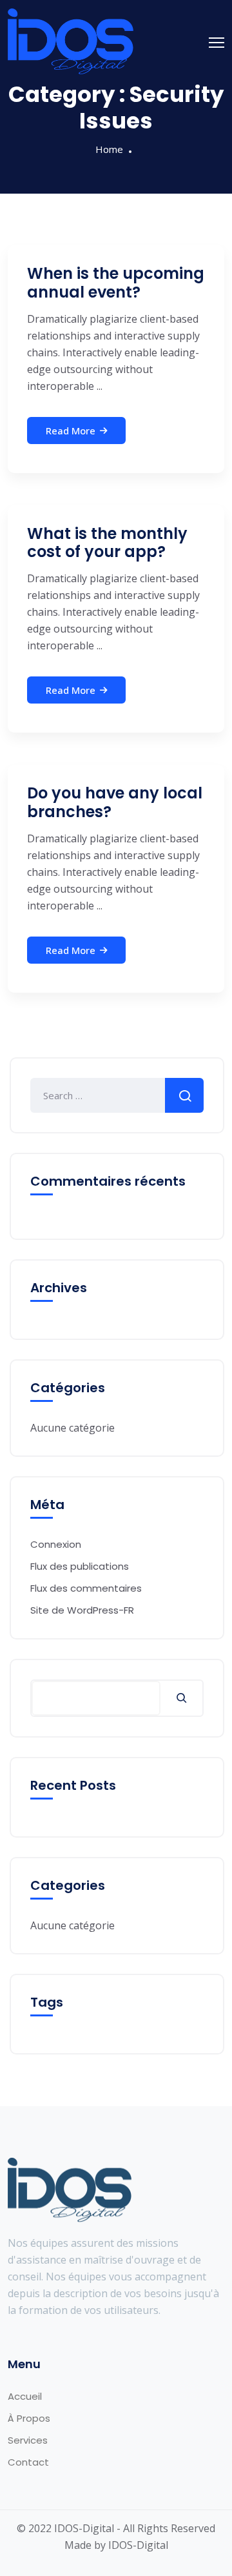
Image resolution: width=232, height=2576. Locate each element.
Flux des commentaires (86, 1588)
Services (28, 2440)
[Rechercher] (181, 1698)
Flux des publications (80, 1566)
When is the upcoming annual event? (116, 283)
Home (109, 149)
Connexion (56, 1544)
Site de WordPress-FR (82, 1610)
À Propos (29, 2418)
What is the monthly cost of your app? (107, 543)
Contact (28, 2462)
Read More (71, 431)
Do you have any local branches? (115, 802)
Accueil (25, 2396)
